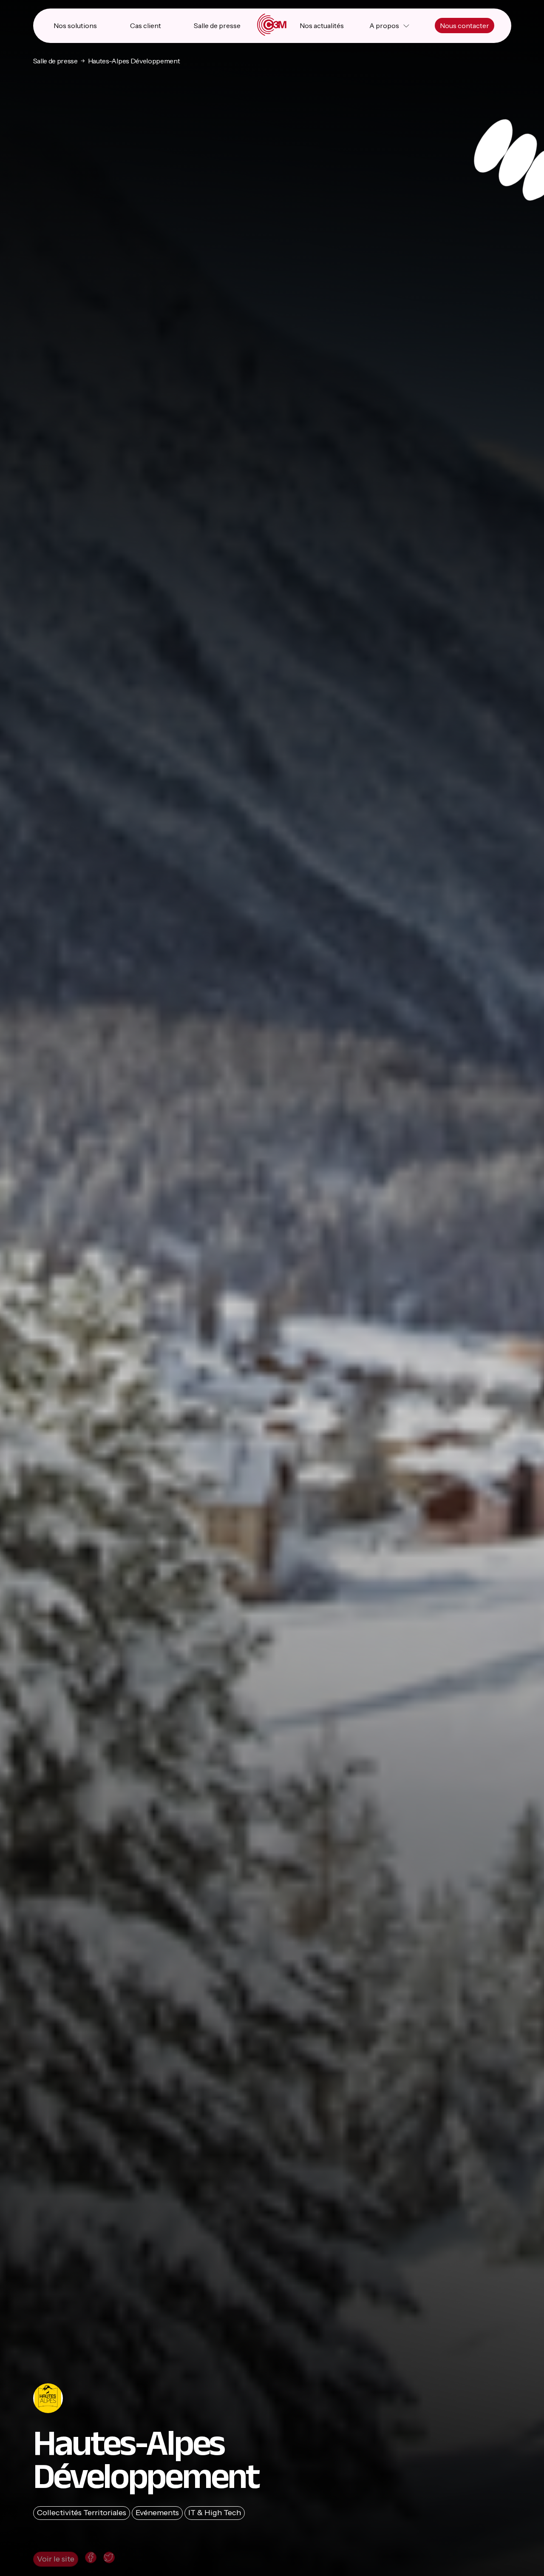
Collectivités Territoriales (82, 2513)
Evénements (157, 2513)
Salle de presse (217, 26)
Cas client (146, 26)
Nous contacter (465, 26)
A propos (384, 26)
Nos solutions (75, 26)
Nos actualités (322, 26)
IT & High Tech (215, 2513)
